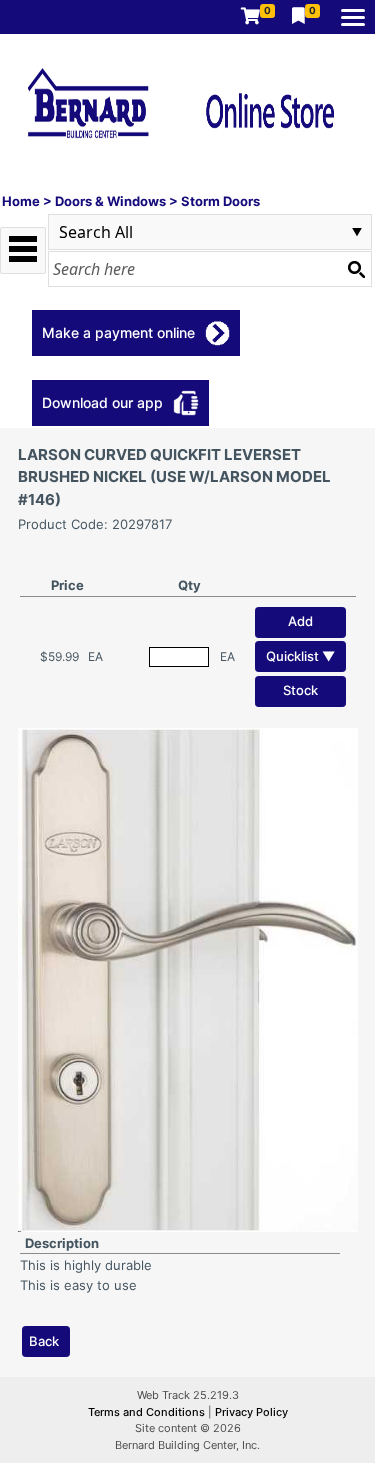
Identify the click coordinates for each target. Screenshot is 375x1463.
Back (44, 1341)
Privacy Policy (251, 1412)
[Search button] (356, 269)
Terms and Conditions (148, 1412)
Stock (300, 690)
